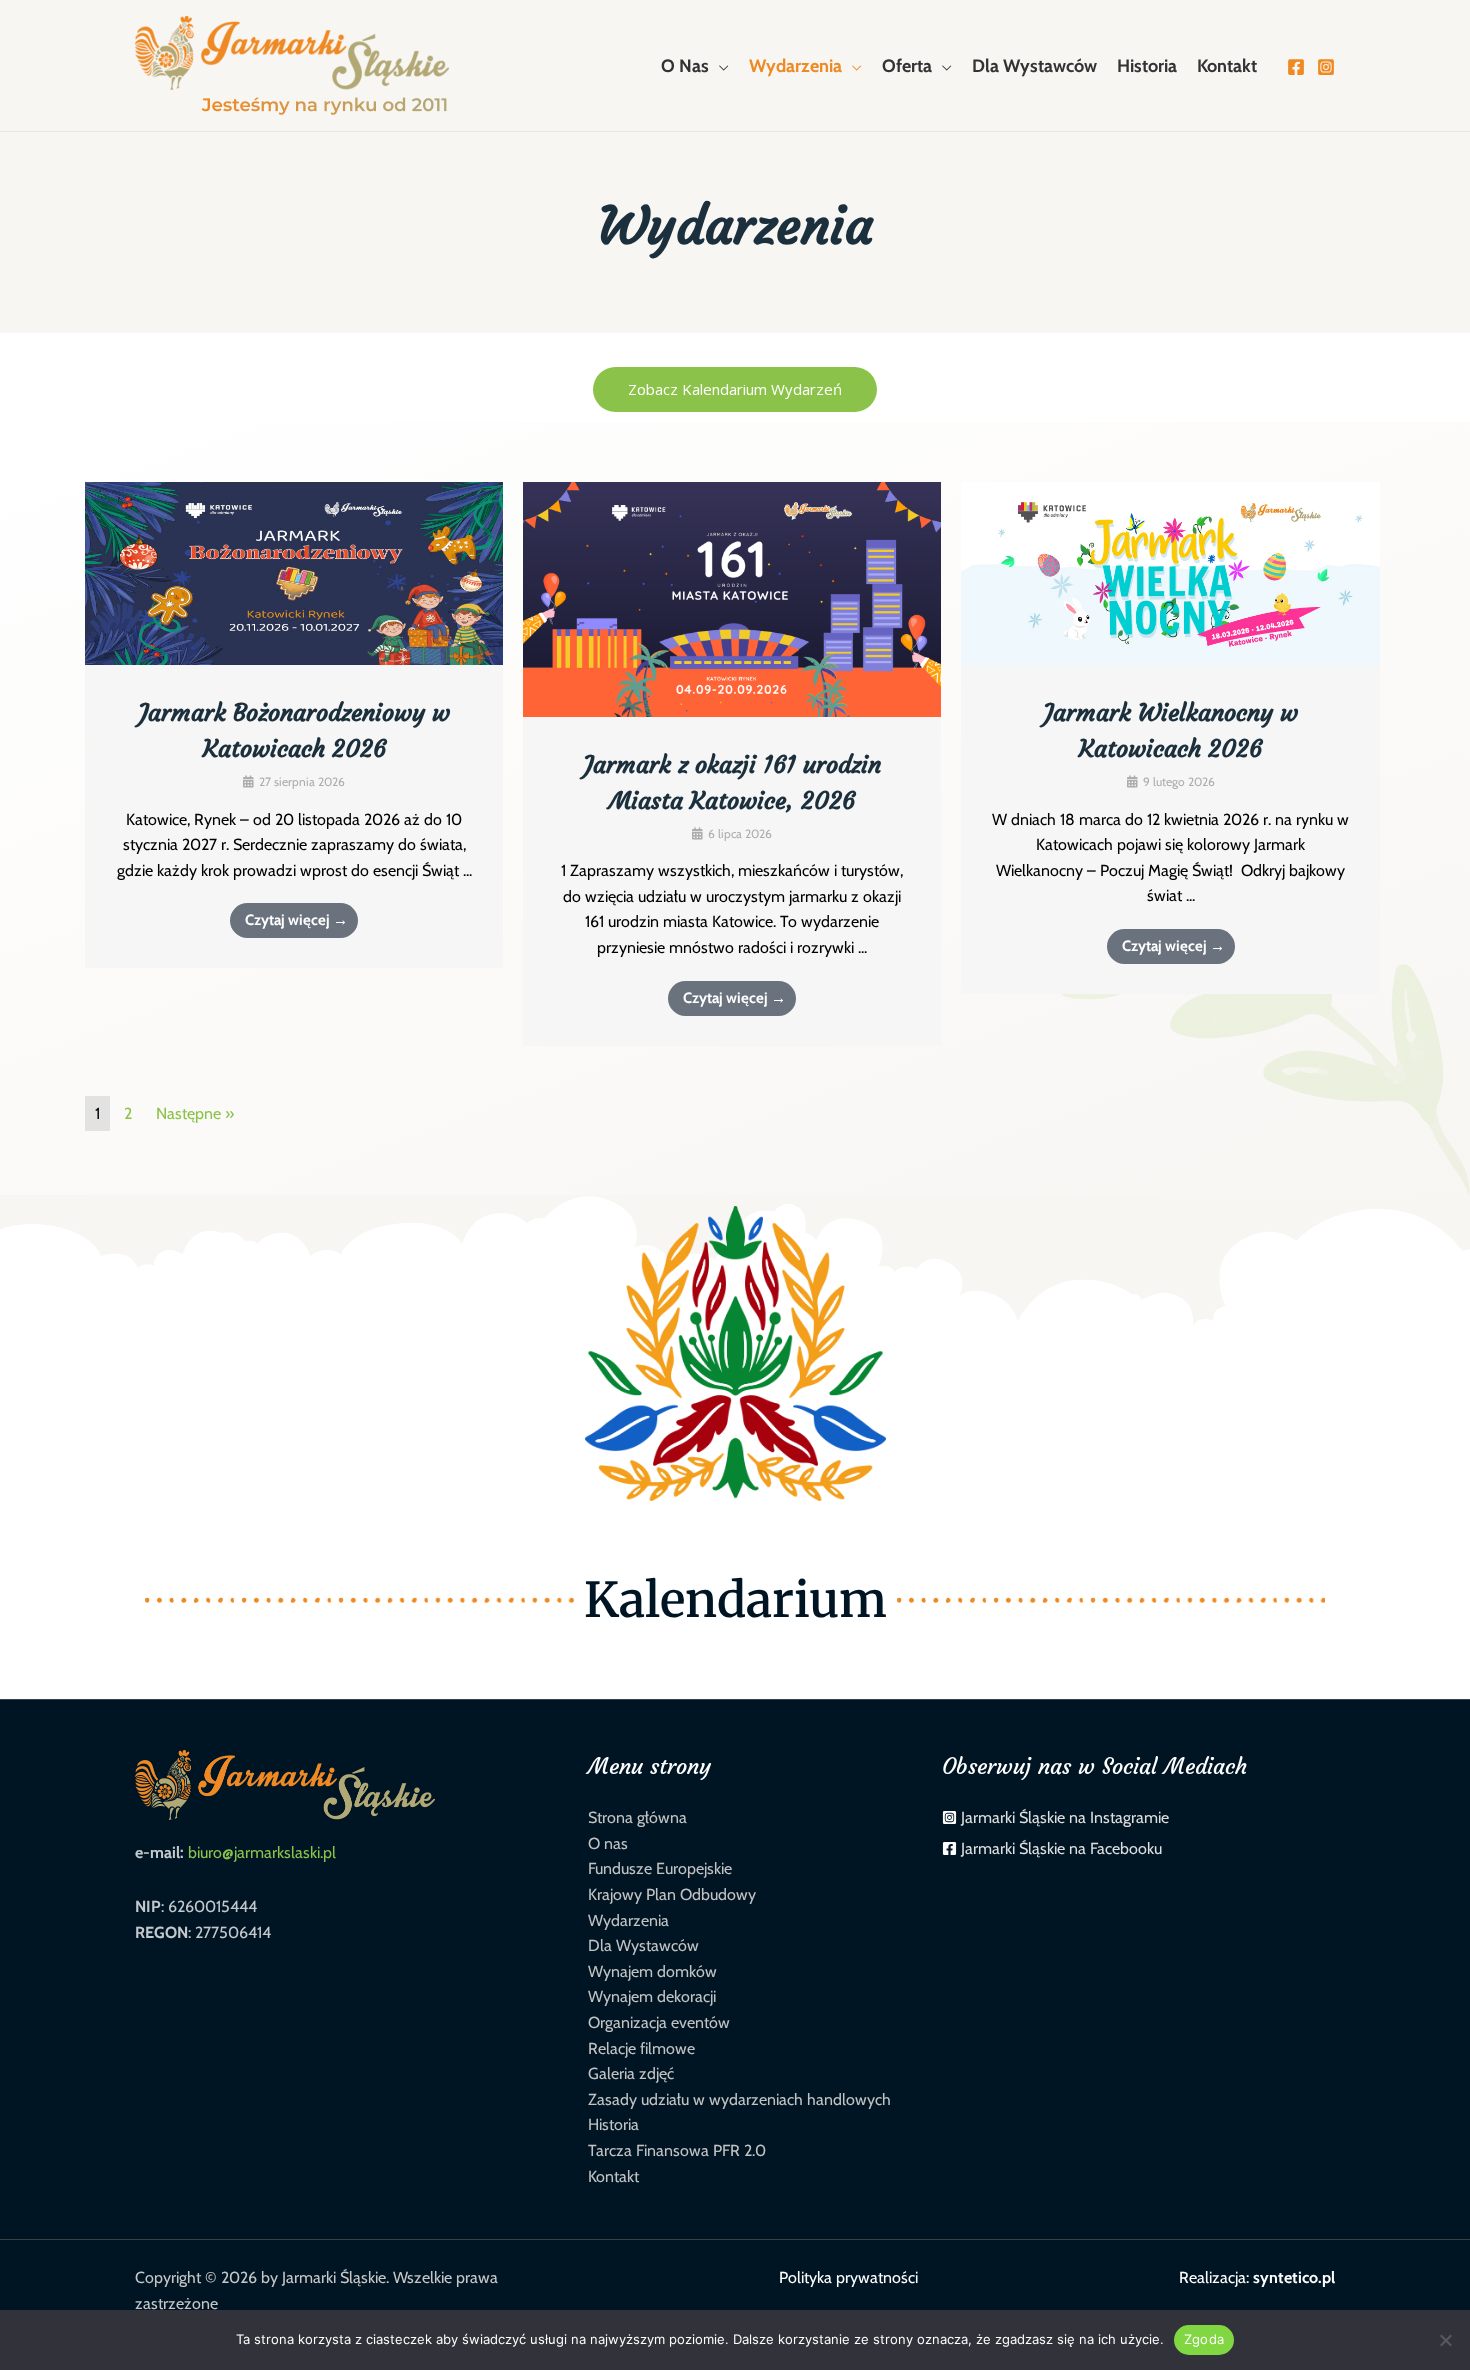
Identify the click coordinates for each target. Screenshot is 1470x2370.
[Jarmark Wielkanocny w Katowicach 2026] (1170, 572)
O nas (608, 1843)
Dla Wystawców (643, 1945)
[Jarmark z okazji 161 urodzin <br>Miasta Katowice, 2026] (732, 597)
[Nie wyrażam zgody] (1445, 2340)
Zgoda (1204, 2339)
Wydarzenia (628, 1920)
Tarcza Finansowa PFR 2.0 (677, 2150)
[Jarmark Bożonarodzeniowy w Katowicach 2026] (294, 572)
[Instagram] (1326, 67)
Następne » (195, 1113)
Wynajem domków (652, 1971)
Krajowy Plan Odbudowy (672, 1894)
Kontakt (613, 2176)
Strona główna (637, 1817)
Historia (613, 2124)
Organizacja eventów (659, 2022)
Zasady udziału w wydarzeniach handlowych (739, 2099)
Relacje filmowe (641, 2048)
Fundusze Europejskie (660, 1868)
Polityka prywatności (848, 2277)
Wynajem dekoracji (652, 1996)
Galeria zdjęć (631, 2073)
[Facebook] (1296, 67)
